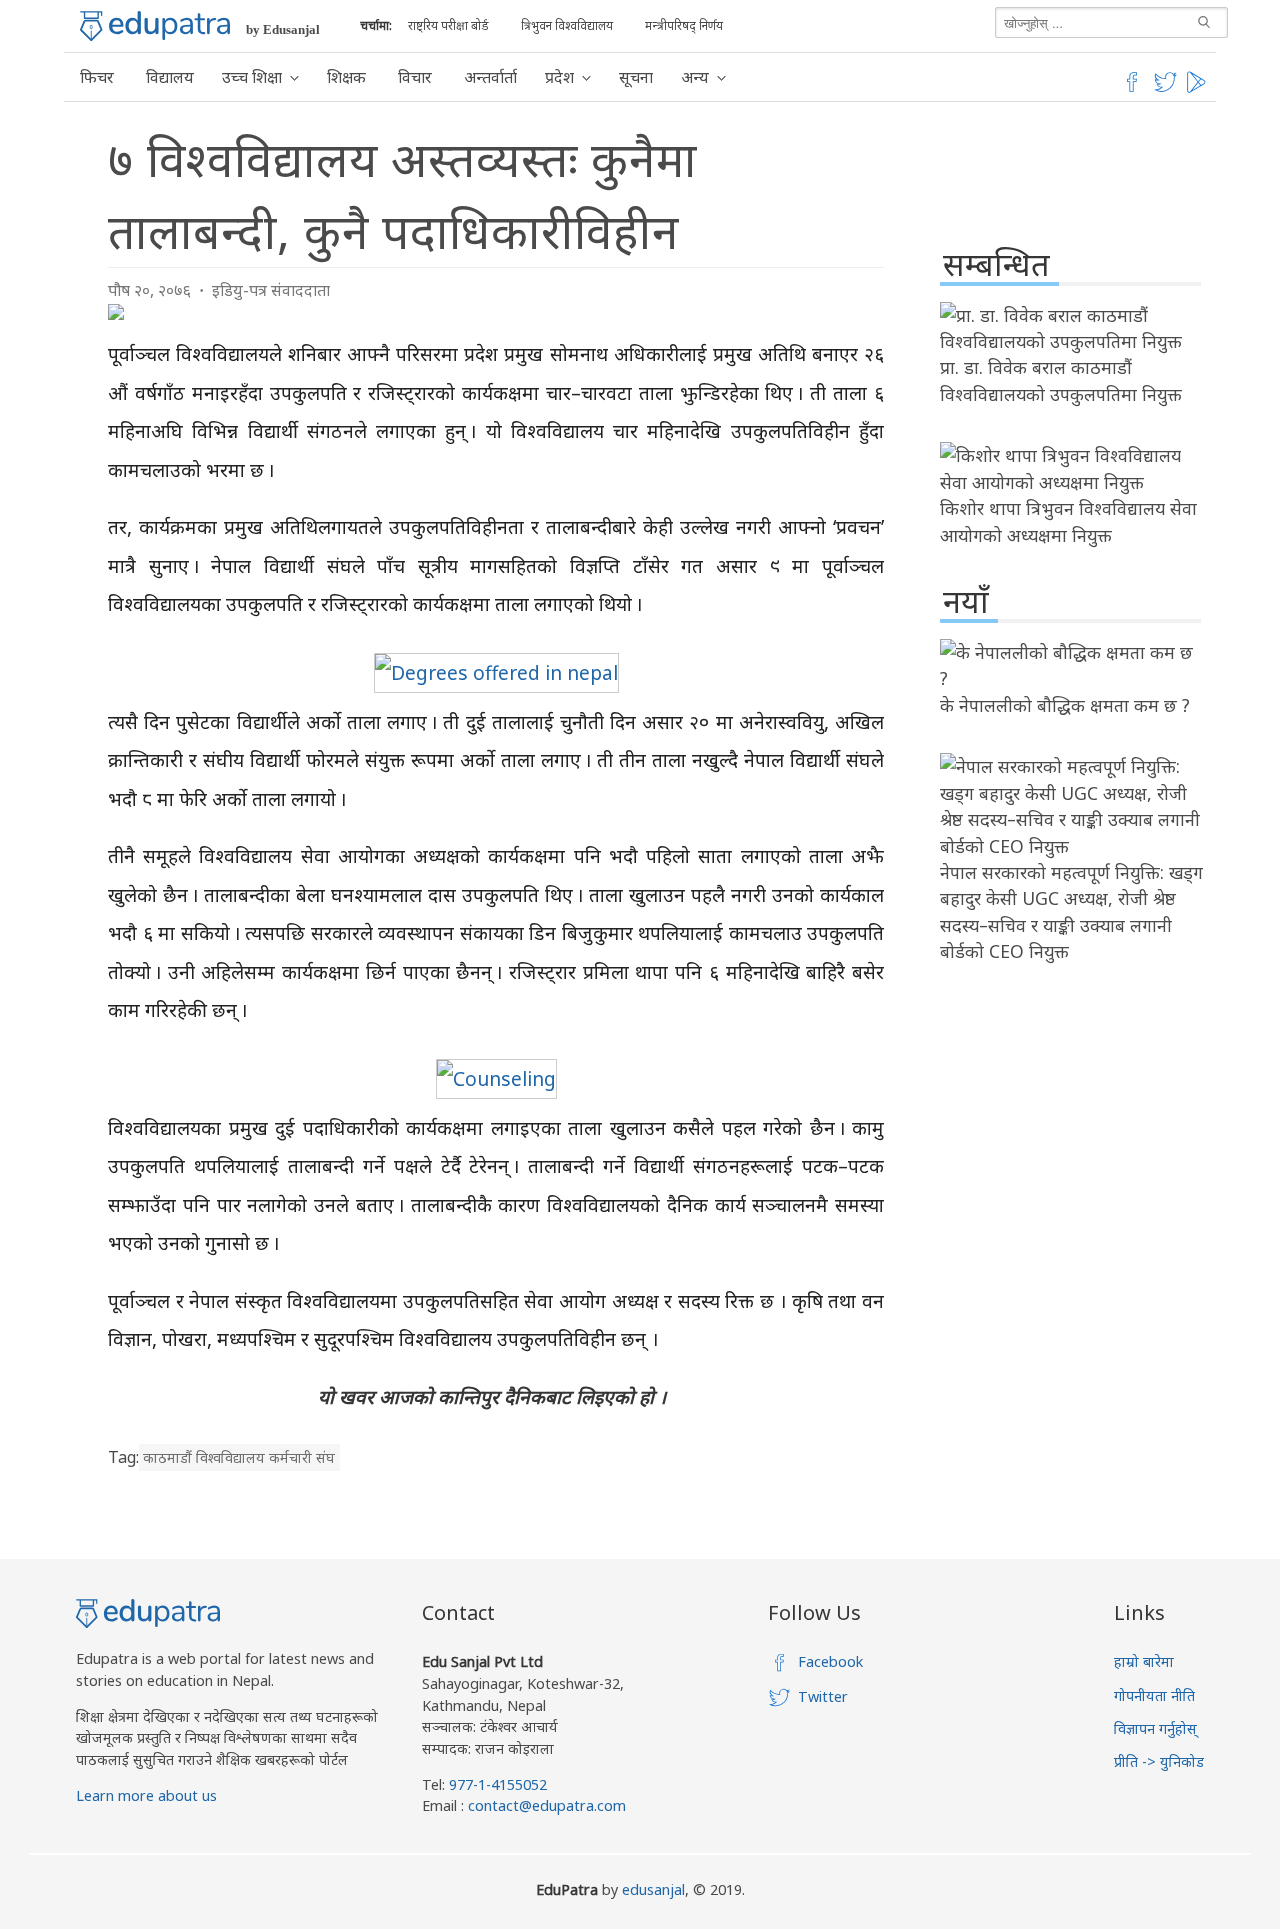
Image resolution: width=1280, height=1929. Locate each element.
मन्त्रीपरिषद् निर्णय (684, 25)
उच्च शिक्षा (252, 77)
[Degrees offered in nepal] (496, 672)
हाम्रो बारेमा (1144, 1661)
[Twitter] (1166, 89)
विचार (415, 77)
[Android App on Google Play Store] (1199, 89)
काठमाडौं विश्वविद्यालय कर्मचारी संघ (239, 1457)
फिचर (97, 77)
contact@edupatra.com (545, 1805)
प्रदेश (559, 77)
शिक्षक (346, 77)
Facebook (830, 1661)
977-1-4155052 (498, 1784)
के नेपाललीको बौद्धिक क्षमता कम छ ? (1065, 705)
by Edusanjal (283, 29)
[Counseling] (496, 1078)
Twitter (823, 1696)
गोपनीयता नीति (1154, 1695)
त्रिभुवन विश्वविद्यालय (567, 25)
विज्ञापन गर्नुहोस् (1155, 1728)
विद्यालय (170, 77)
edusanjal (653, 1889)
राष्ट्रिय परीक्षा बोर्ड (448, 25)
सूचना (636, 77)
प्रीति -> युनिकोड (1159, 1761)
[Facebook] (1132, 89)
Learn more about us (146, 1795)
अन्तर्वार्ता (490, 77)
